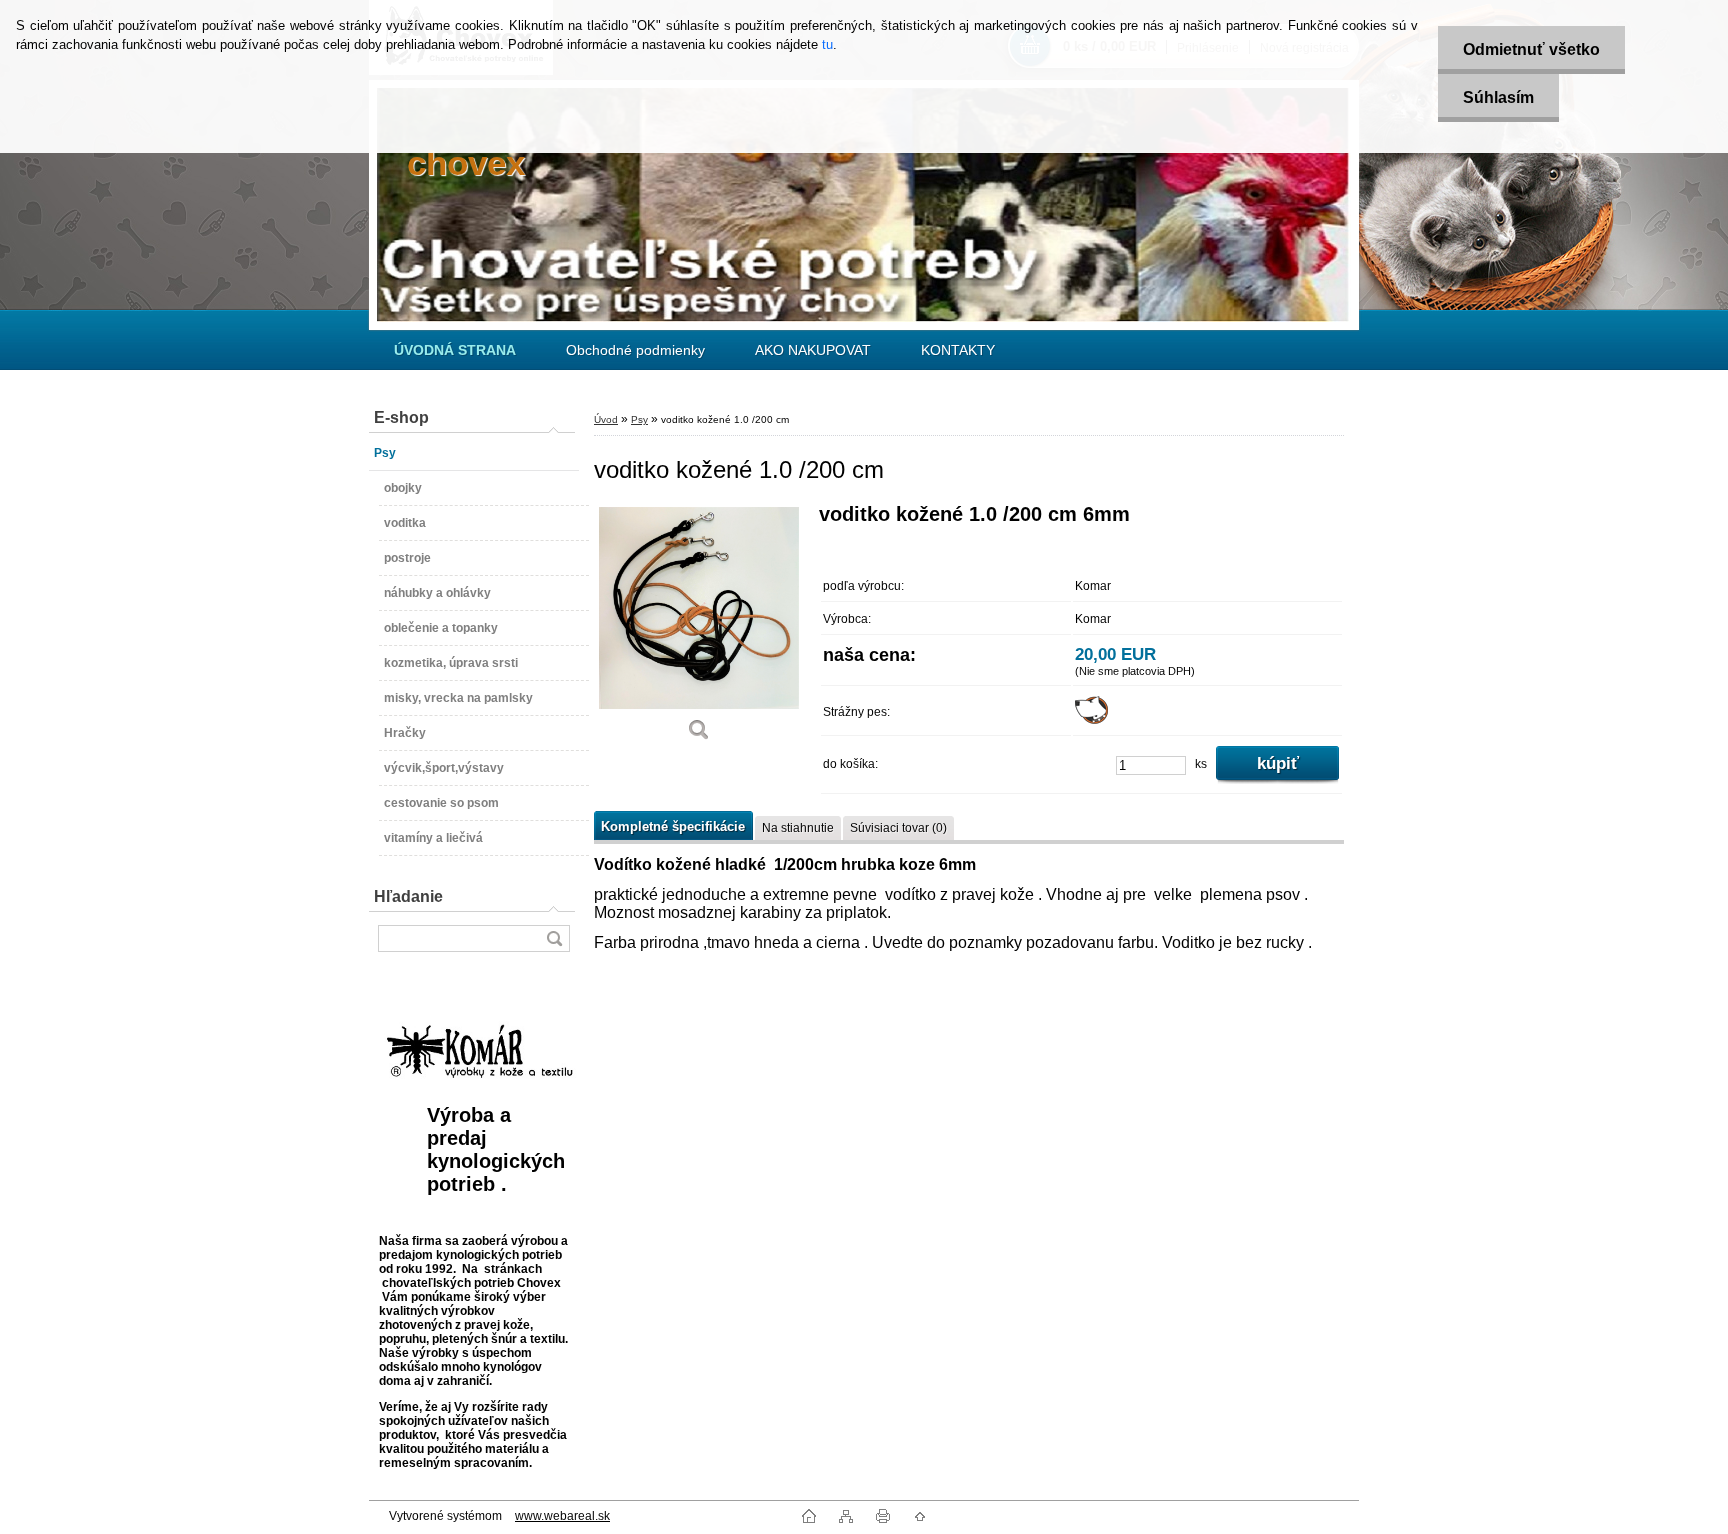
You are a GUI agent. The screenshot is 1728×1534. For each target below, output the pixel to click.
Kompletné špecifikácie (673, 826)
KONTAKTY (958, 350)
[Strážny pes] (1091, 720)
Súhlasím (1498, 97)
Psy (639, 419)
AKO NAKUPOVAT (813, 350)
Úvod (606, 419)
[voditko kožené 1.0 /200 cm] (699, 629)
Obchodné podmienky (635, 350)
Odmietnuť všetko (1531, 49)
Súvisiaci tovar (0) (898, 828)
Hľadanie (408, 896)
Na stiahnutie (798, 828)
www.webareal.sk (562, 1516)
